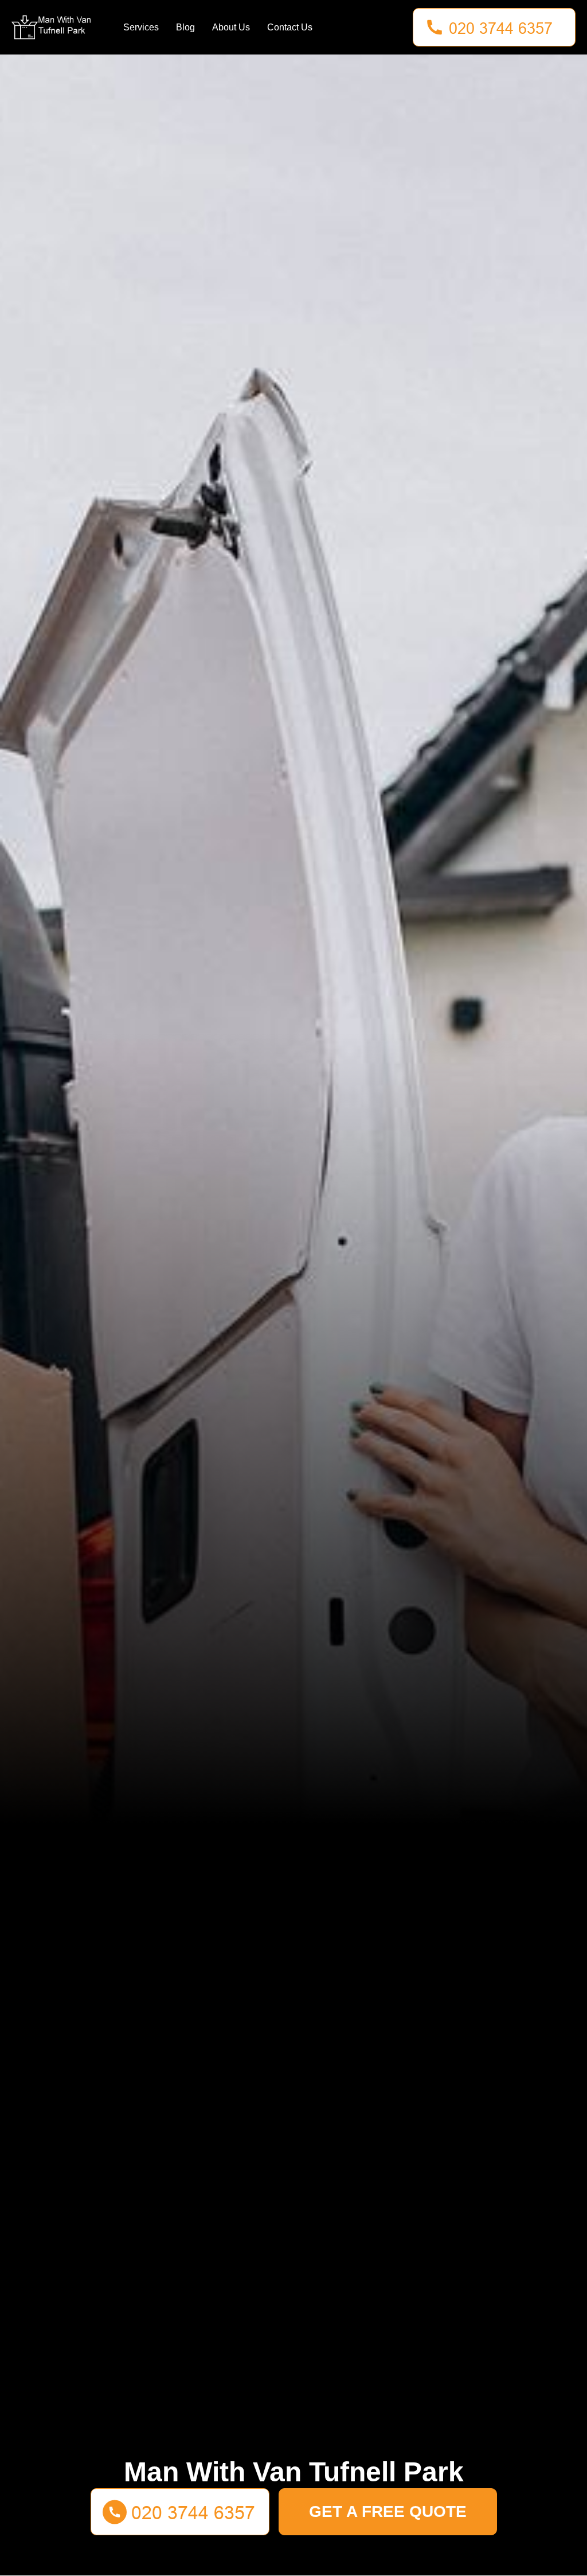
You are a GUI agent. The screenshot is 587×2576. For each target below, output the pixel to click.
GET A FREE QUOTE (388, 2511)
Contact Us (290, 27)
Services (141, 27)
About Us (231, 27)
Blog (185, 27)
